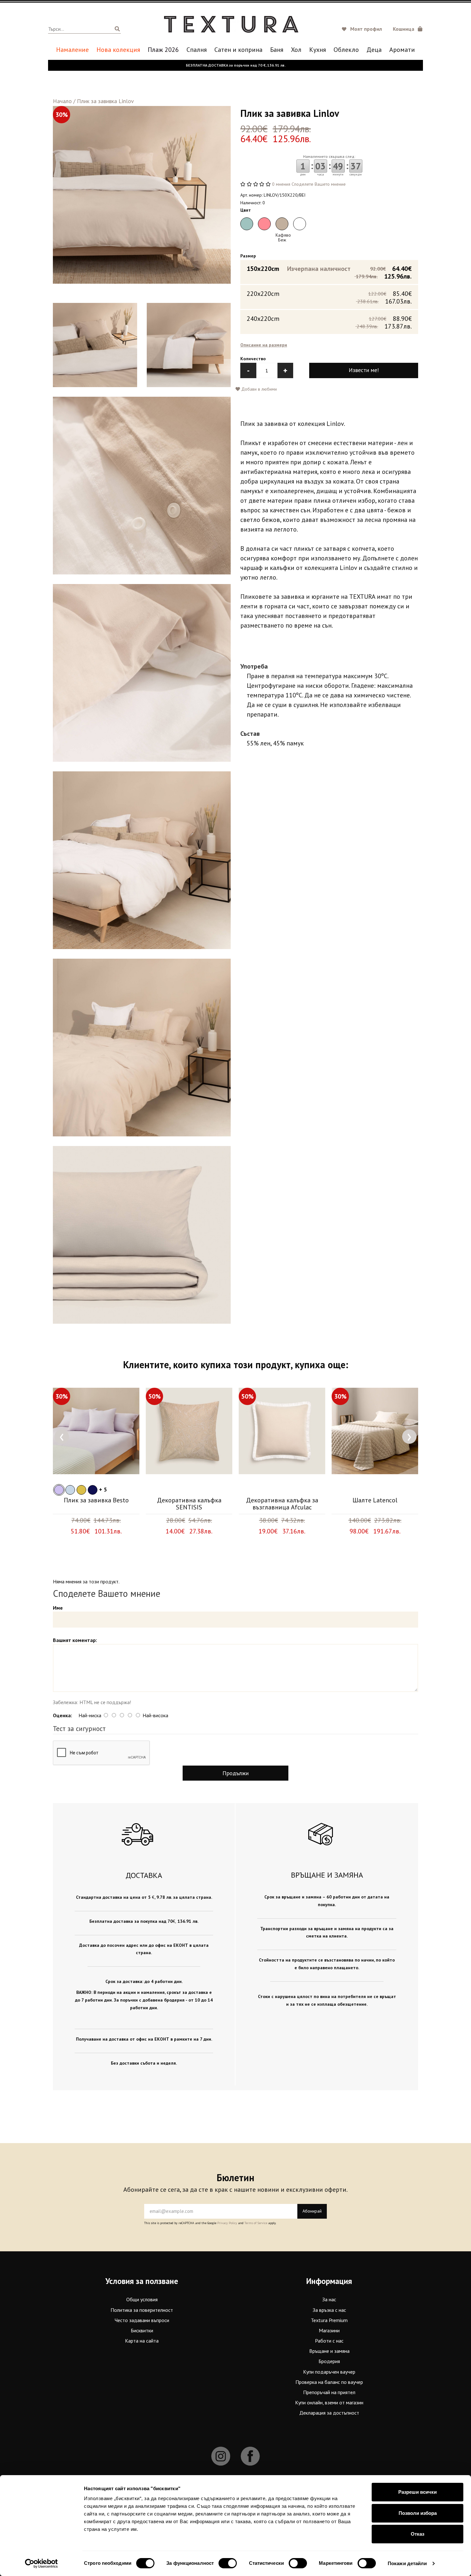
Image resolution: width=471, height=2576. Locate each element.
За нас (329, 2299)
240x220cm (329, 322)
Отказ (417, 2534)
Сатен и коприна (238, 50)
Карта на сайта (142, 2341)
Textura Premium (329, 2320)
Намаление (72, 50)
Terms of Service (256, 2223)
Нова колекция (118, 50)
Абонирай (312, 2211)
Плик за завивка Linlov (105, 101)
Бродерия (329, 2361)
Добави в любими (258, 389)
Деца (374, 50)
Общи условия (142, 2299)
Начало (62, 101)
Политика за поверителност (142, 2310)
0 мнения (281, 184)
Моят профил (366, 29)
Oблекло (346, 50)
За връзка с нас (329, 2310)
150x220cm (329, 272)
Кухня (318, 50)
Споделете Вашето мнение (319, 184)
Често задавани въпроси (142, 2320)
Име (58, 1608)
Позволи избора (418, 2513)
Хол (296, 50)
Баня (277, 50)
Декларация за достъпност (329, 2413)
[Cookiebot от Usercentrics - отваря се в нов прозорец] (41, 2564)
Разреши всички (417, 2492)
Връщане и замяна (329, 2351)
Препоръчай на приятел (329, 2392)
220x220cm (329, 297)
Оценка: (62, 1715)
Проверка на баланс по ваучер (329, 2382)
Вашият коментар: (75, 1640)
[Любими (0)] (345, 29)
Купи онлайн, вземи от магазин (329, 2402)
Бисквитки (142, 2330)
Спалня (197, 50)
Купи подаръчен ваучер (329, 2372)
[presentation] (62, 1437)
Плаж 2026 (163, 50)
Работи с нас (329, 2341)
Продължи (235, 1773)
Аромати (402, 50)
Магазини (329, 2330)
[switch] (228, 2563)
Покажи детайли (407, 2563)
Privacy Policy (227, 2223)
